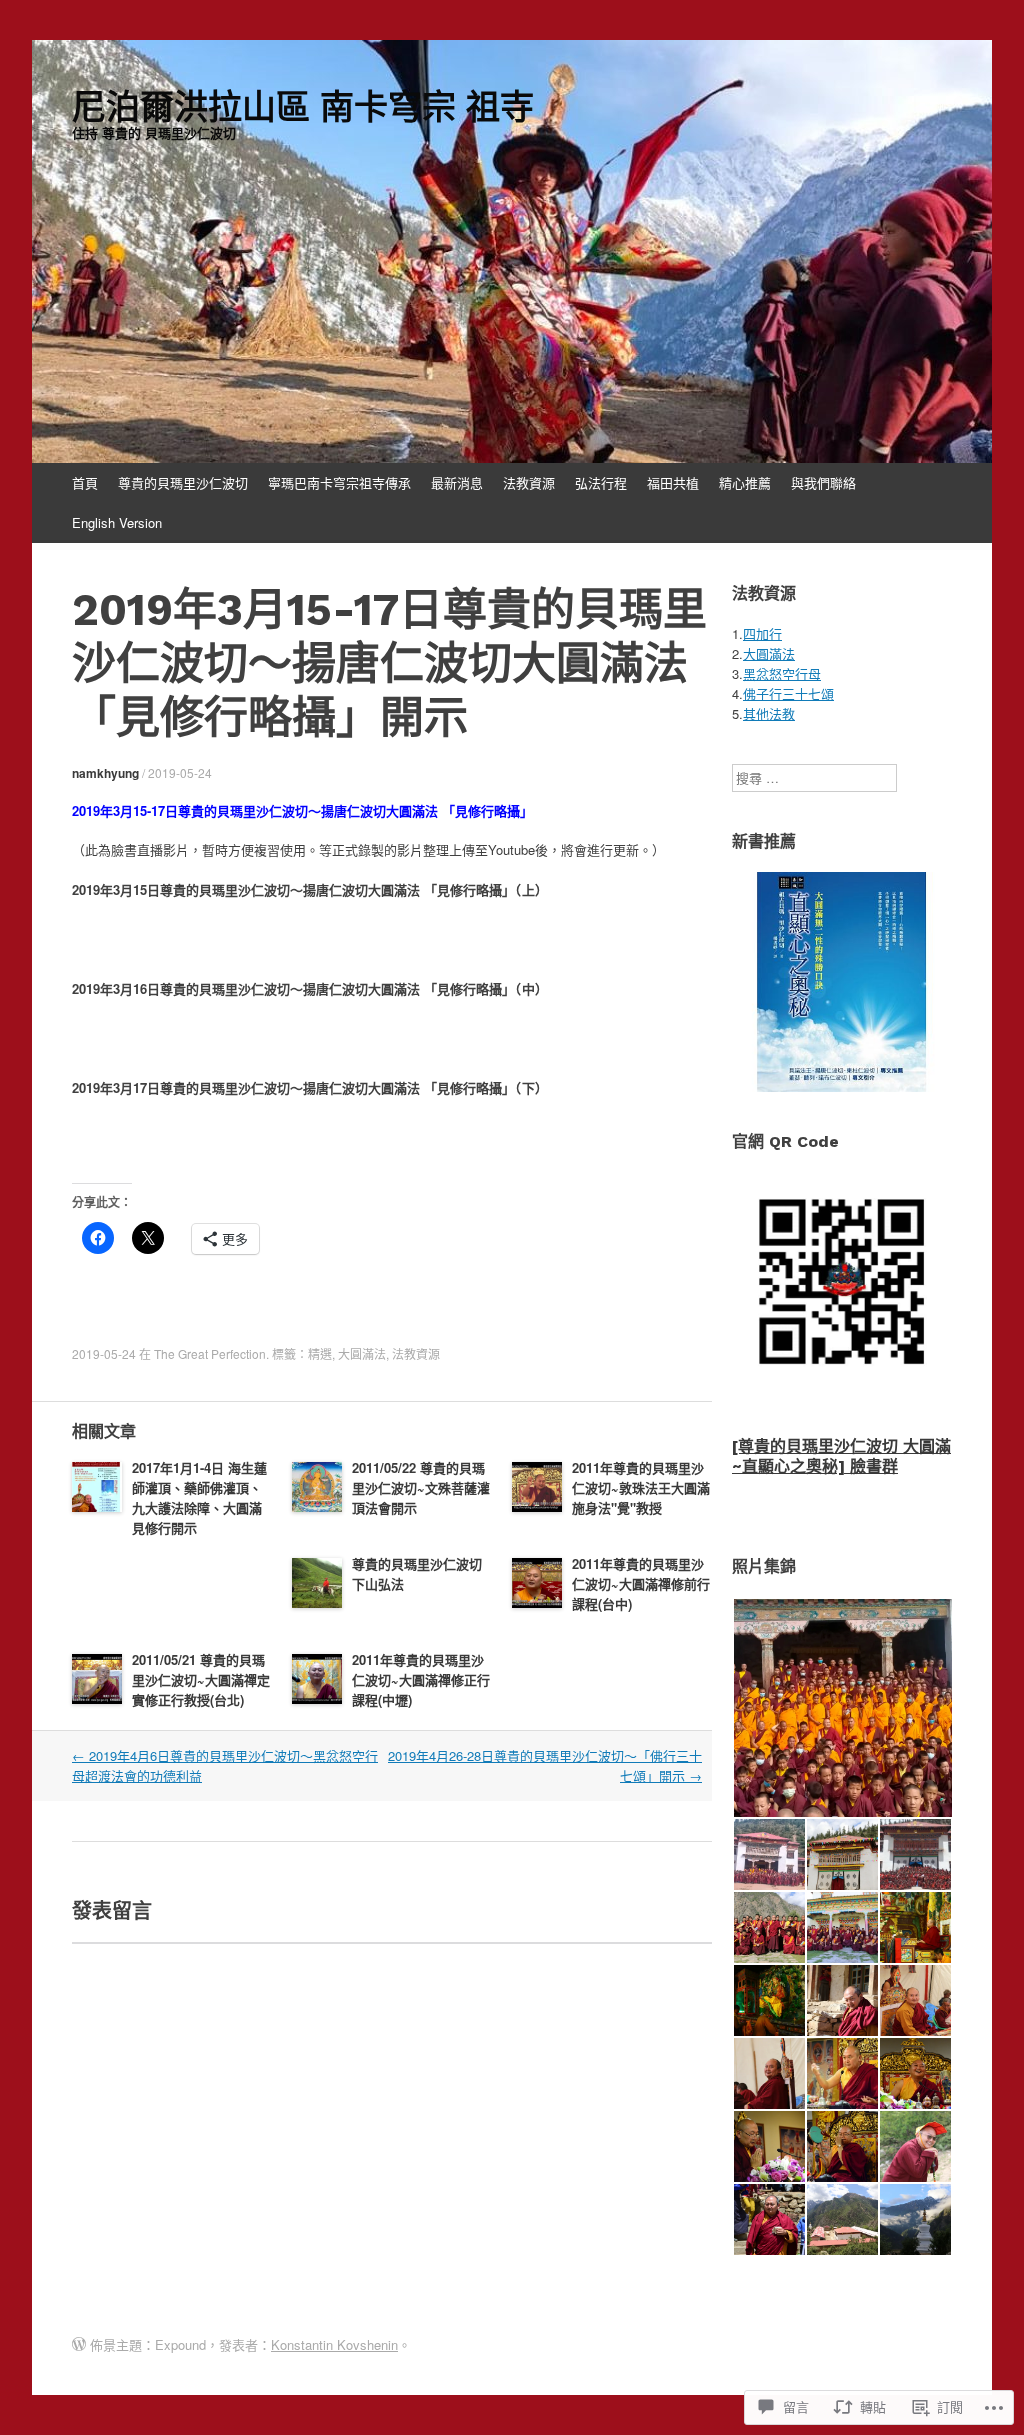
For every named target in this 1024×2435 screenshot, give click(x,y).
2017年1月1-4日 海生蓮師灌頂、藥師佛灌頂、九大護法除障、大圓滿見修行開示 (199, 1497)
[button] (842, 1708)
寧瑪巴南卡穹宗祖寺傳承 (339, 482)
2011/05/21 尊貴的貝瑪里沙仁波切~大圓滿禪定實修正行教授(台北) (201, 1679)
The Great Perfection (210, 1353)
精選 (320, 1353)
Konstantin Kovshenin (334, 2344)
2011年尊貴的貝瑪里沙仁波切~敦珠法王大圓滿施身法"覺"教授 (641, 1487)
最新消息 (457, 482)
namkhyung (105, 773)
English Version (117, 522)
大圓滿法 (362, 1353)
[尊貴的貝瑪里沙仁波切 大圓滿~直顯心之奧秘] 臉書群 (841, 1456)
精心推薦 (745, 482)
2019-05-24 (180, 772)
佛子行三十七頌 (788, 693)
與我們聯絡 (823, 482)
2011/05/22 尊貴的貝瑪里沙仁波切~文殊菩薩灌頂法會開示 (421, 1487)
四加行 (762, 633)
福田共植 (673, 482)
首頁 (85, 482)
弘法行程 (601, 482)
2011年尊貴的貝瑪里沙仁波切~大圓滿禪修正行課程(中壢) (421, 1679)
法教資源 (529, 482)
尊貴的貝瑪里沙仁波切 (183, 482)
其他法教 (769, 713)
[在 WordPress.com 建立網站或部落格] (79, 2344)
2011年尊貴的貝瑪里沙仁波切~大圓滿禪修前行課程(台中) (641, 1583)
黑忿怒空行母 (782, 673)
